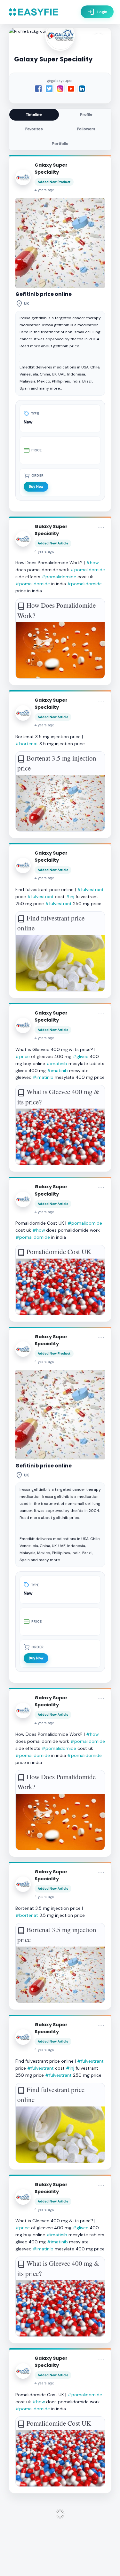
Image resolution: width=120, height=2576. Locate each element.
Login (97, 12)
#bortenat (27, 744)
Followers (86, 129)
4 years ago (44, 190)
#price (23, 1056)
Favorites (34, 129)
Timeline (34, 115)
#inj (70, 897)
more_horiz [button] (101, 166)
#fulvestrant (90, 889)
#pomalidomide (88, 570)
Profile (86, 115)
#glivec (80, 1056)
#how (92, 563)
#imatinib (57, 1063)
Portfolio (60, 144)
